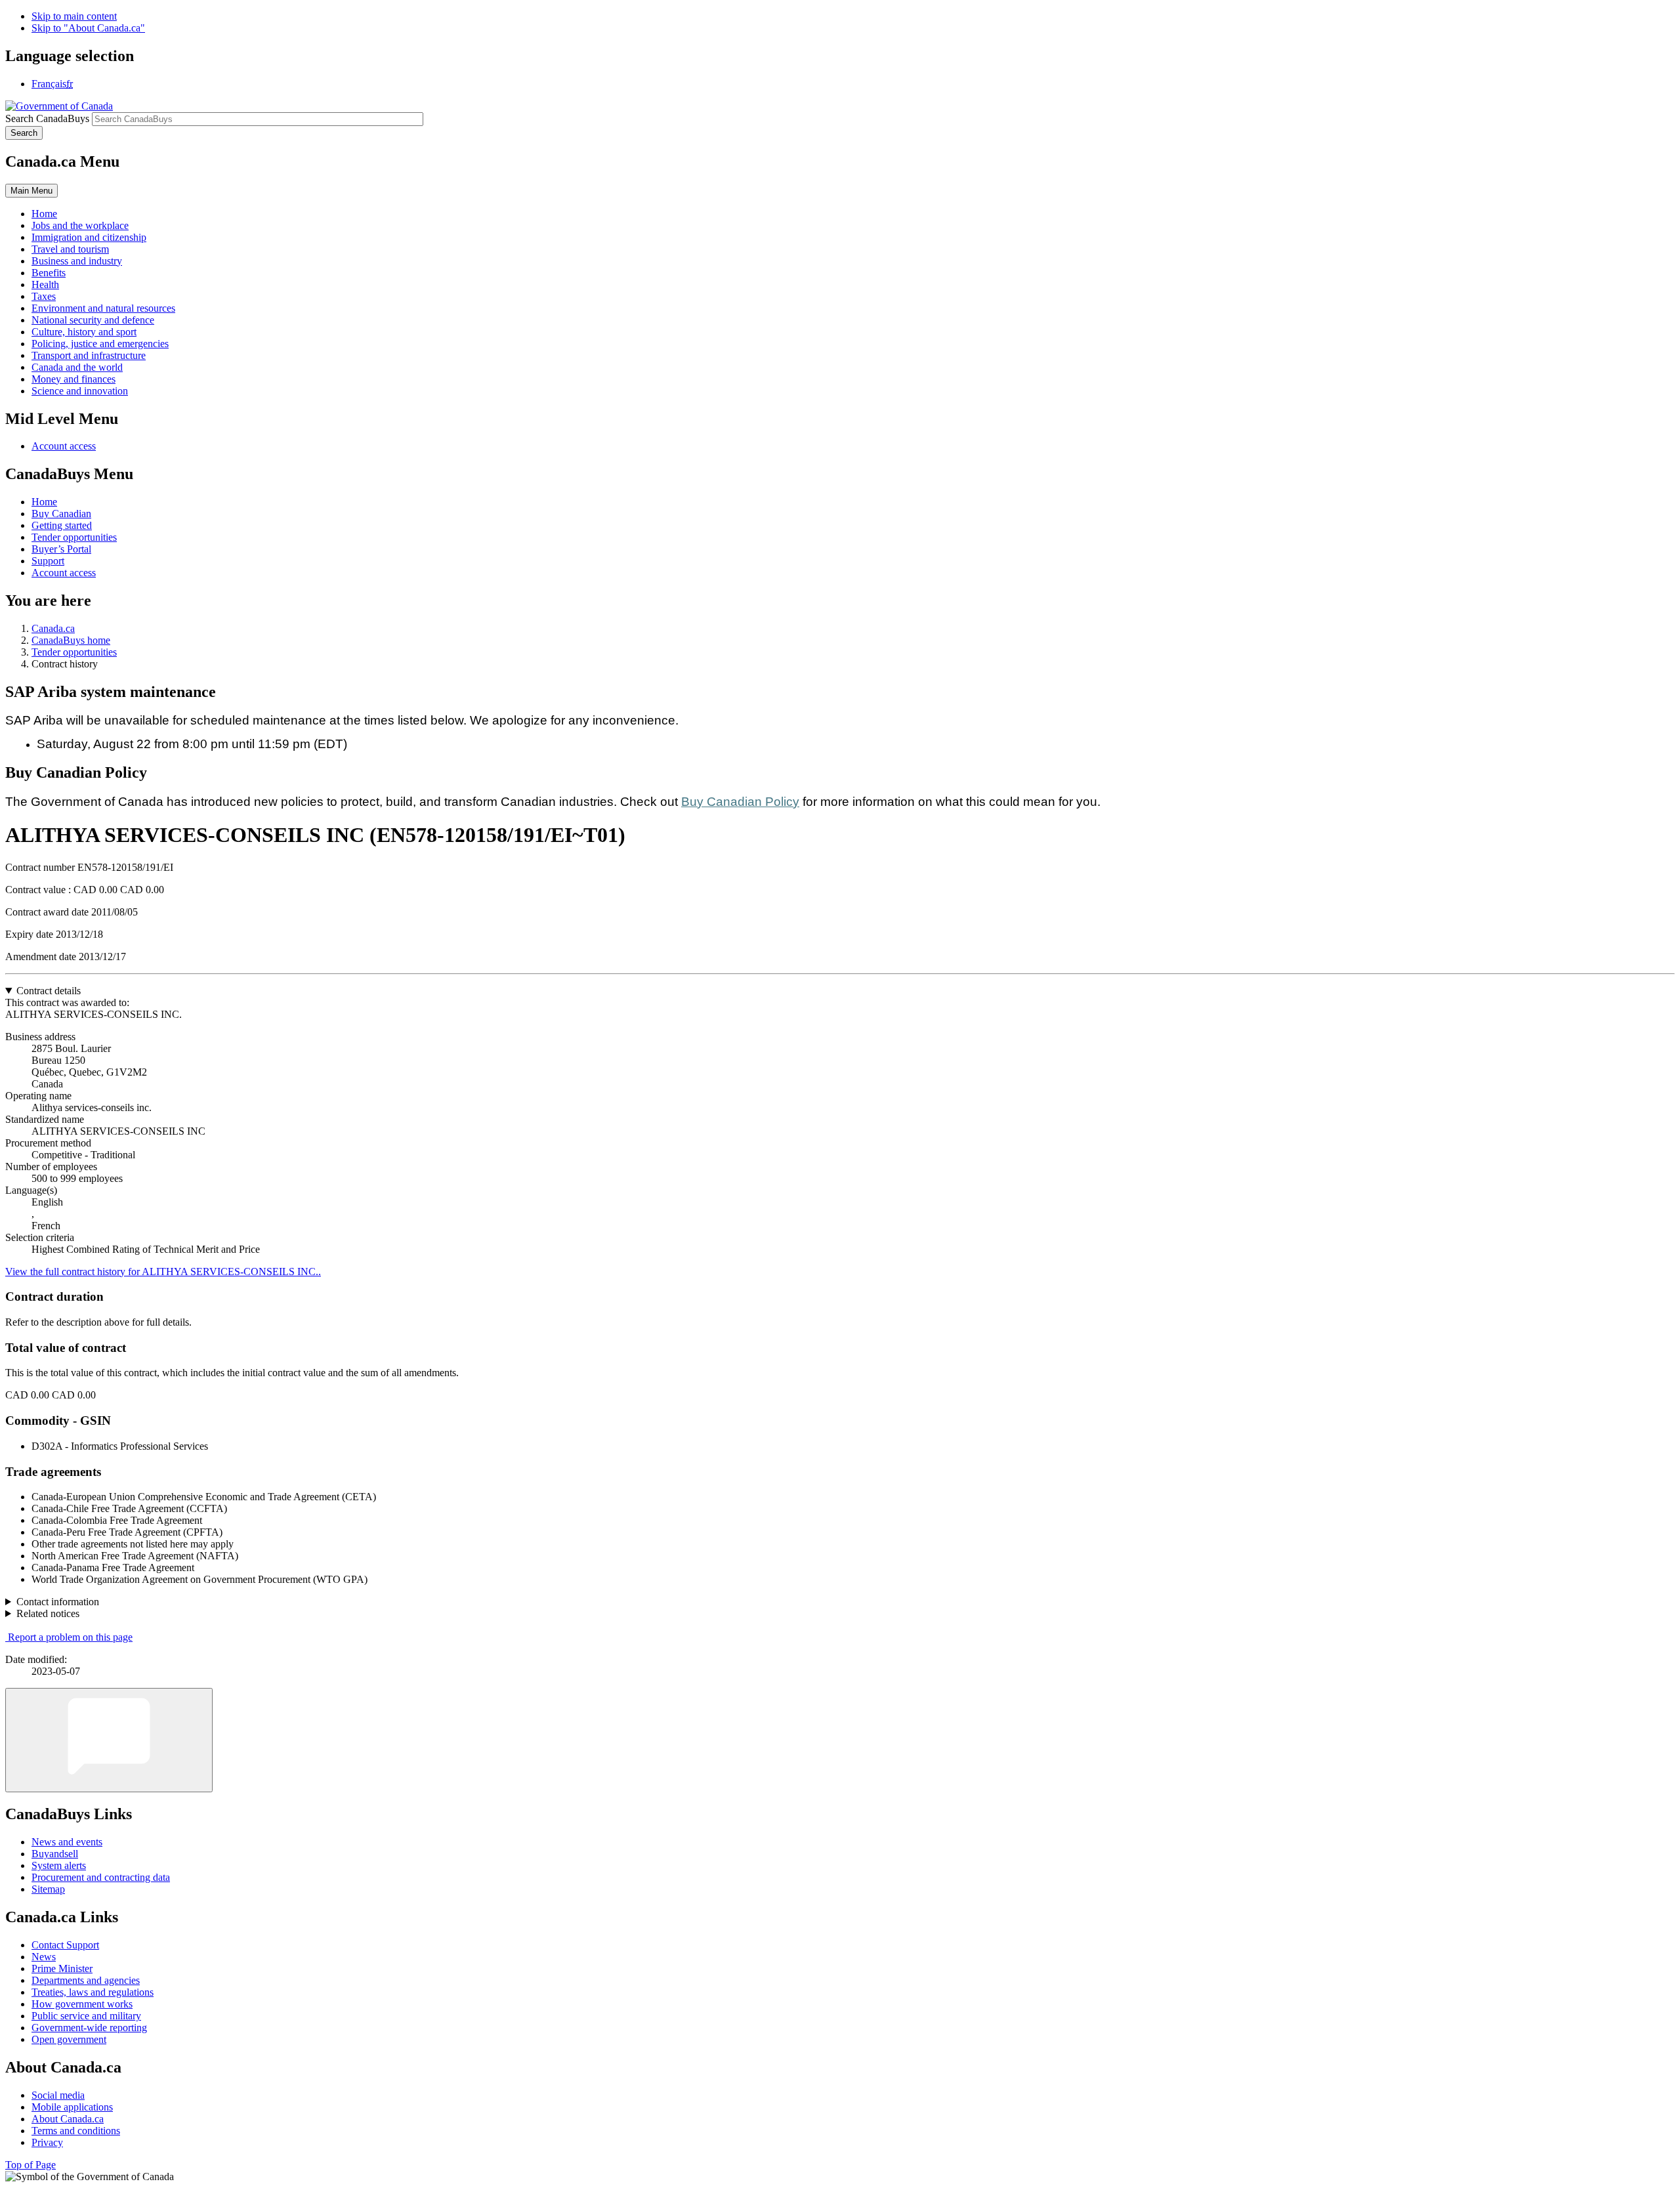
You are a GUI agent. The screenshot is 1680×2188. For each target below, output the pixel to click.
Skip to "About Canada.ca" (88, 28)
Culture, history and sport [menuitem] (84, 332)
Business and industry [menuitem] (77, 261)
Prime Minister (62, 1968)
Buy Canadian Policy (740, 802)
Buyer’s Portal (61, 549)
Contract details (49, 991)
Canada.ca (53, 628)
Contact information (58, 1602)
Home (44, 502)
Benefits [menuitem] (49, 273)
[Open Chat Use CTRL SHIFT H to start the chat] (109, 1740)
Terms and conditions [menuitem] (76, 2131)
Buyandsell (55, 1854)
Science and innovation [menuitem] (80, 391)
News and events (67, 1842)
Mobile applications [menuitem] (72, 2107)
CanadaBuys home (71, 640)
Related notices (48, 1613)
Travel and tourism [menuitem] (70, 249)
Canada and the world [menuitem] (77, 367)
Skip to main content (74, 16)
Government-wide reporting (89, 2028)
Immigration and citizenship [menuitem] (89, 237)
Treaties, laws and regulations (93, 1992)
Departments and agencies (86, 1980)
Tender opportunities (74, 537)
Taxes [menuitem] (44, 296)
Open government (69, 2039)
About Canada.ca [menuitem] (68, 2119)
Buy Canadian (61, 514)
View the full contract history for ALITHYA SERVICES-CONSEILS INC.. (163, 1272)
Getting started (62, 525)
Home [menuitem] (44, 214)
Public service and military (86, 2016)
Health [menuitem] (45, 284)
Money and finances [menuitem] (73, 379)
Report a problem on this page (70, 1637)
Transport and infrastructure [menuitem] (89, 355)
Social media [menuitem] (58, 2095)
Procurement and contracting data (101, 1877)
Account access (64, 446)
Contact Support (65, 1945)
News (44, 1957)
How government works (82, 2004)
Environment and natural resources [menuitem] (103, 308)
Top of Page (31, 2165)
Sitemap (48, 1889)
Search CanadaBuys (47, 118)
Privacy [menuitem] (47, 2142)
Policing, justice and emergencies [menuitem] (100, 344)
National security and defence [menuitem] (93, 320)
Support (48, 561)
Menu (31, 191)
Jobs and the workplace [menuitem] (80, 225)
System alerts (59, 1865)
